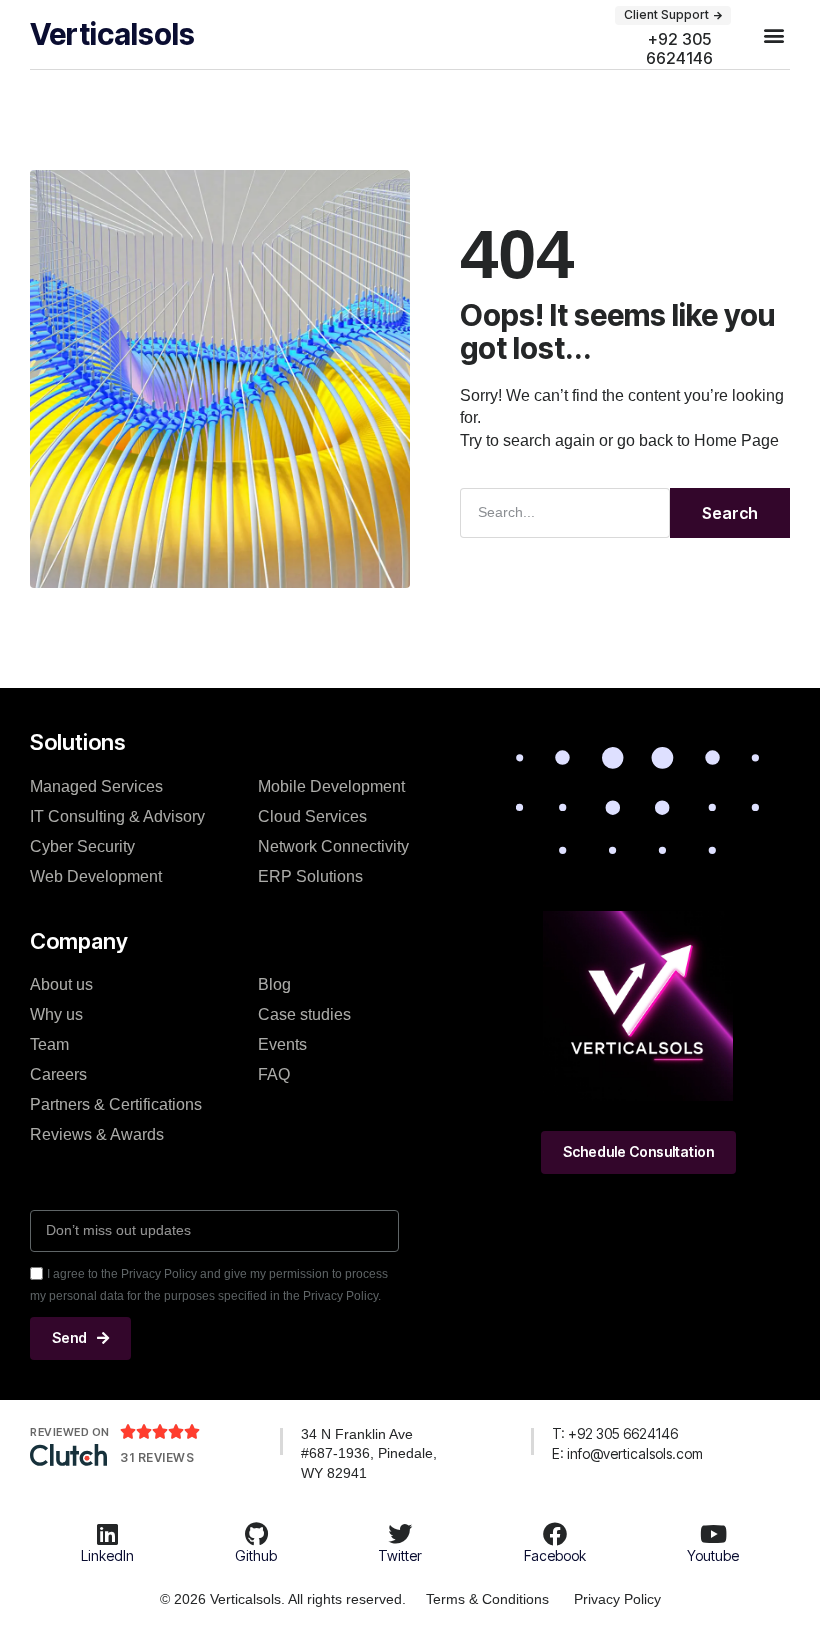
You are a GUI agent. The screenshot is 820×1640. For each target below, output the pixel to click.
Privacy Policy (617, 1599)
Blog (274, 984)
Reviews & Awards (97, 1134)
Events (282, 1044)
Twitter (400, 1555)
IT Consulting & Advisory (117, 816)
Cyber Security (82, 846)
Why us (56, 1014)
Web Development (96, 876)
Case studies (304, 1014)
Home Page (736, 440)
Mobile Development (331, 786)
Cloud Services (312, 816)
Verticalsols (112, 34)
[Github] (256, 1534)
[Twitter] (400, 1534)
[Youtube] (713, 1534)
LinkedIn (107, 1555)
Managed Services (96, 786)
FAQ (274, 1074)
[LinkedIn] (107, 1534)
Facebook (555, 1555)
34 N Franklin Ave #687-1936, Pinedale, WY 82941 (369, 1453)
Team (49, 1044)
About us (61, 984)
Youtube (713, 1555)
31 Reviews (157, 1457)
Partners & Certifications (116, 1104)
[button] (773, 34)
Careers (58, 1074)
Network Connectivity (333, 846)
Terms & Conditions (487, 1599)
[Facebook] (555, 1534)
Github (256, 1555)
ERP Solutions (310, 876)
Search (730, 513)
